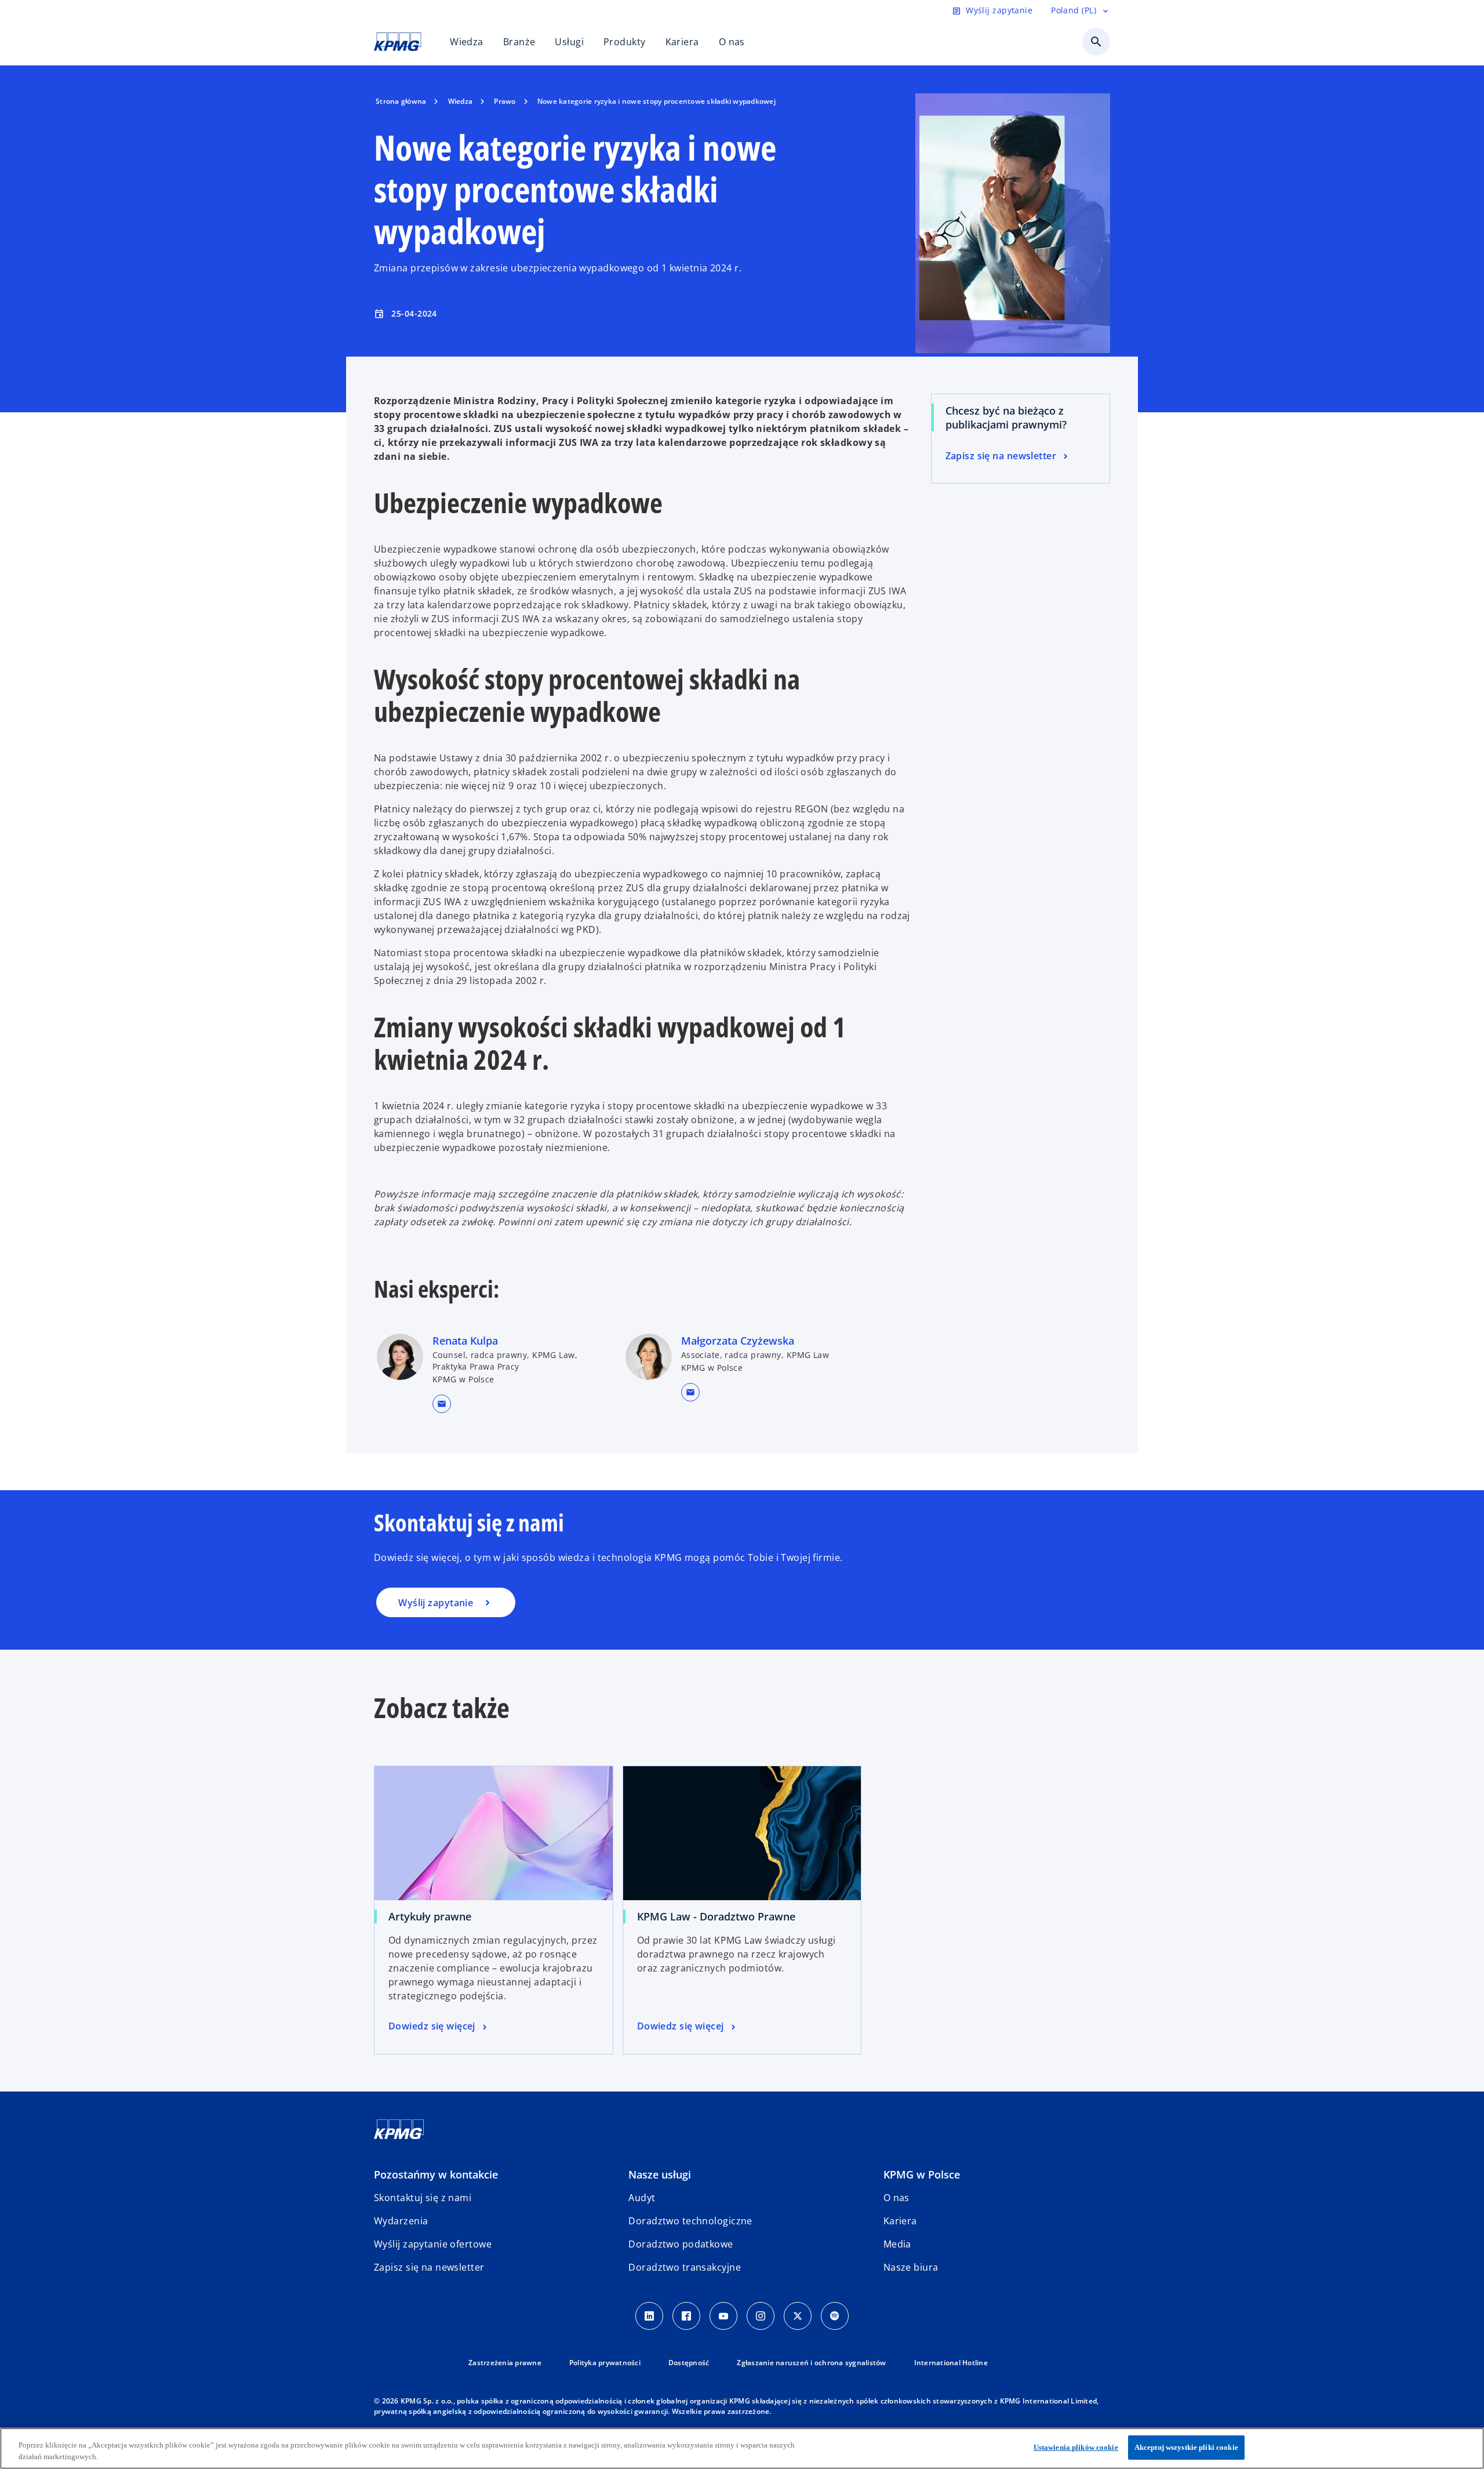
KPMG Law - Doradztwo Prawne (716, 1916)
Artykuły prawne (430, 1916)
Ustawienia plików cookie (1076, 2447)
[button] (442, 1404)
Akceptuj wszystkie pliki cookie (1186, 2447)
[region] (742, 2448)
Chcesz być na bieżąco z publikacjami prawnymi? (1006, 417)
